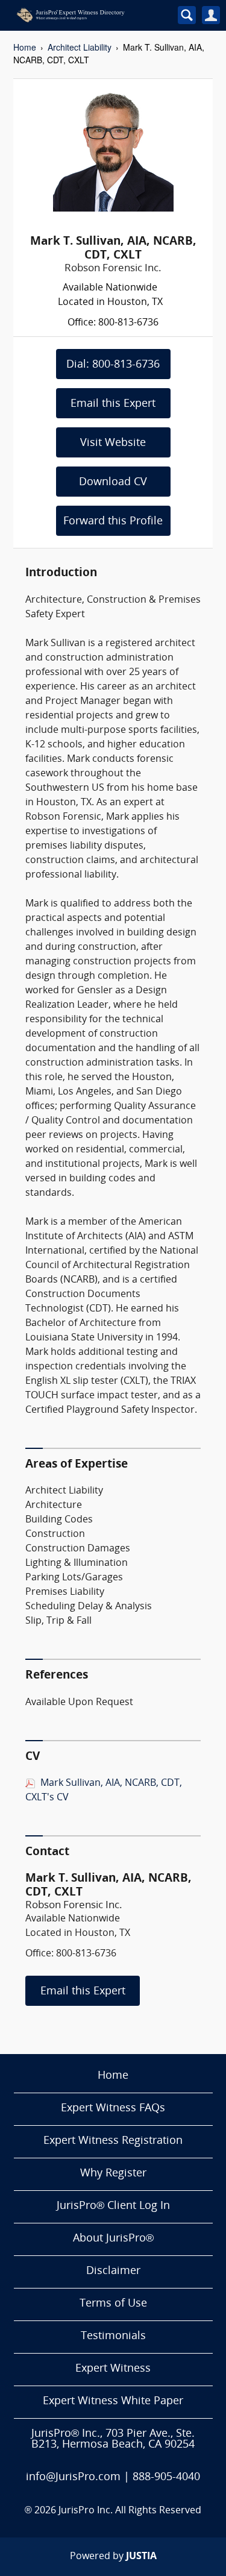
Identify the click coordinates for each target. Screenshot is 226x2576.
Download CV (113, 482)
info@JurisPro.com (73, 2477)
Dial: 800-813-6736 (113, 365)
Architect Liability (80, 47)
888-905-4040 (166, 2477)
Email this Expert (113, 404)
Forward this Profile (113, 522)
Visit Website (113, 443)
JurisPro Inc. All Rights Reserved (130, 2511)
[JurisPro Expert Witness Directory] (87, 15)
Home (25, 47)
